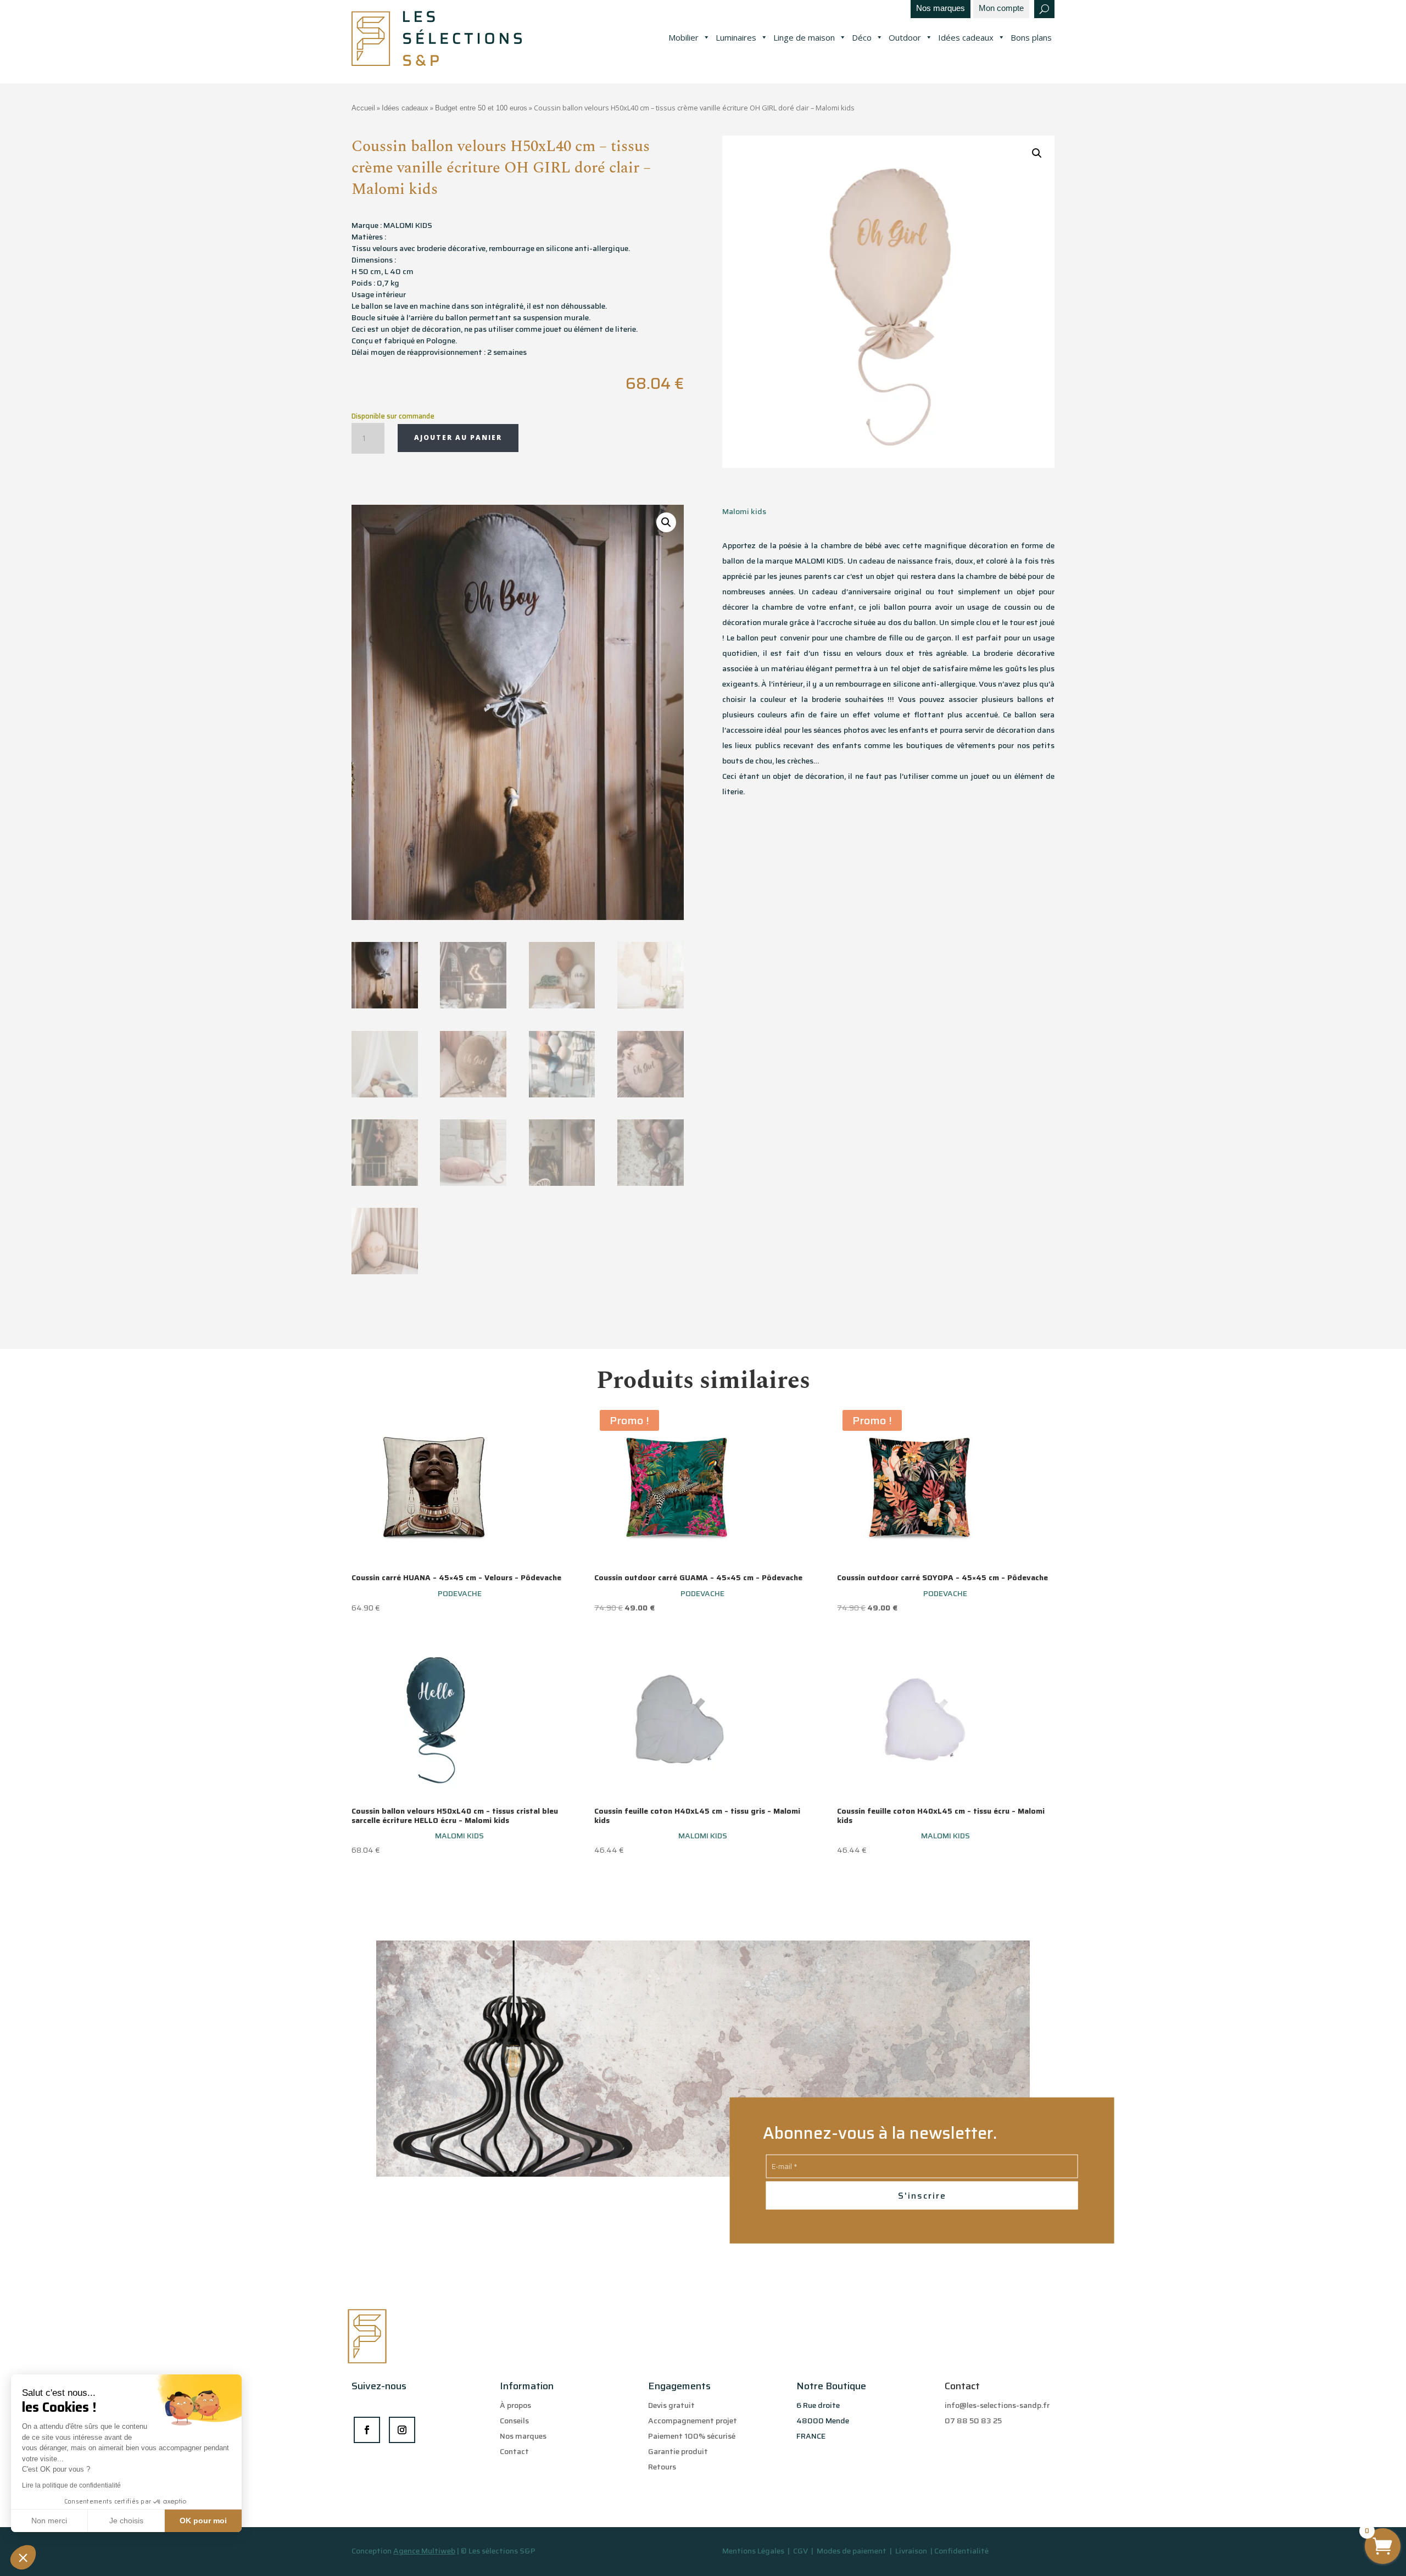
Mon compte (1001, 9)
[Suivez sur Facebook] (367, 2430)
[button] (23, 2557)
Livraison (912, 2551)
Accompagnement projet (693, 2421)
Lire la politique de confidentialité (71, 2485)
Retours (662, 2467)
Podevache (460, 1593)
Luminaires (736, 37)
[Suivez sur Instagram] (402, 2430)
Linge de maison (804, 37)
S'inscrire (922, 2196)
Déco (862, 37)
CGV (801, 2551)
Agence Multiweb (424, 2551)
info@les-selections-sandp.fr (997, 2405)
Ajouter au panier (458, 437)
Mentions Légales (753, 2551)
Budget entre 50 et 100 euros (481, 108)
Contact (514, 2451)
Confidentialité (961, 2551)
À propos (515, 2405)
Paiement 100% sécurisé (692, 2436)
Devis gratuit (671, 2405)
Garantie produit (678, 2451)
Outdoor (905, 37)
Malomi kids (744, 511)
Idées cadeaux (966, 37)
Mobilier (684, 37)
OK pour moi (203, 2521)
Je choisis (126, 2521)
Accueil (363, 108)
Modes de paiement (852, 2551)
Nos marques (941, 9)
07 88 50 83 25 (973, 2421)
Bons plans (1031, 37)
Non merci (49, 2521)
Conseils (514, 2421)
